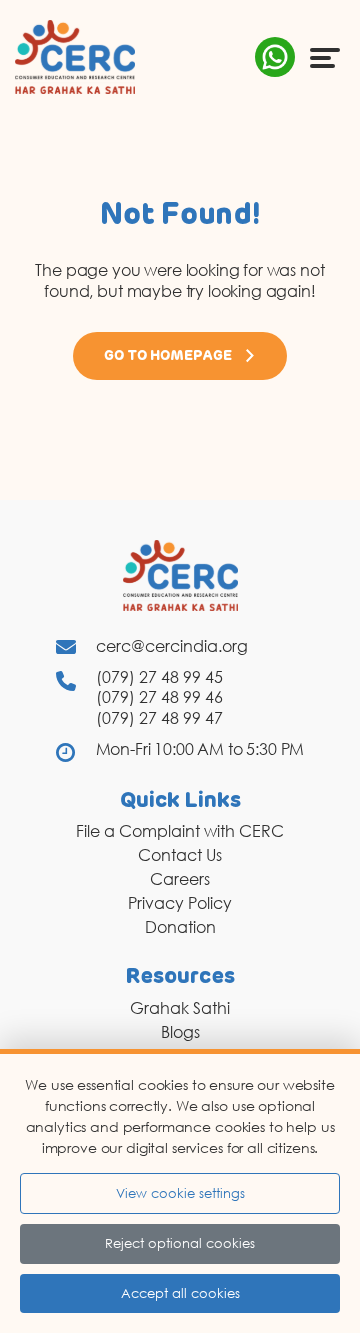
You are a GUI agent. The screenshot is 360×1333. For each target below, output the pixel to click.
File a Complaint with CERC (180, 831)
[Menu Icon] (325, 57)
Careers (180, 879)
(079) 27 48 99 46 (159, 697)
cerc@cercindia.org (172, 646)
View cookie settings (180, 1193)
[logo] (75, 56)
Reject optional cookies (180, 1243)
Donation (180, 927)
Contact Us (180, 855)
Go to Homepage (168, 356)
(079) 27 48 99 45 (159, 677)
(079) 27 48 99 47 (159, 718)
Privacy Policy (180, 903)
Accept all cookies (180, 1293)
